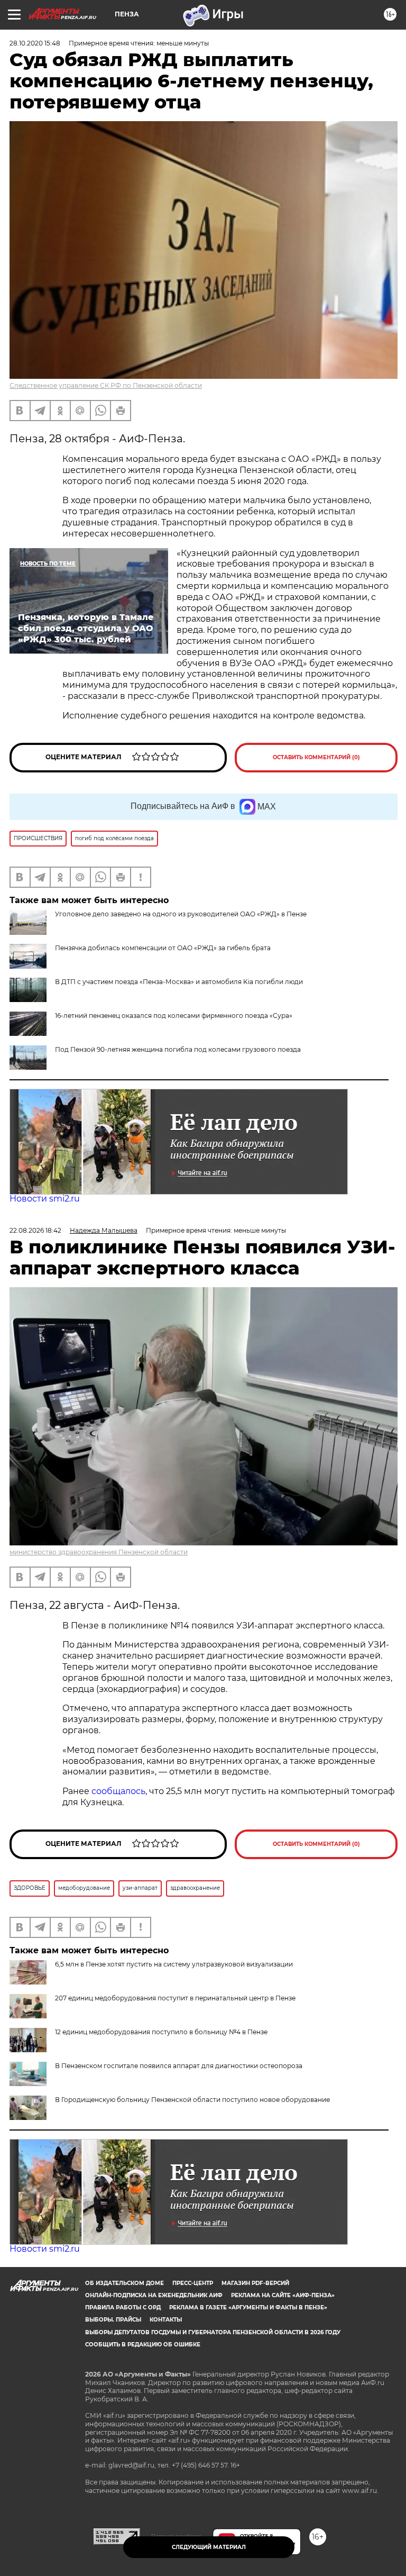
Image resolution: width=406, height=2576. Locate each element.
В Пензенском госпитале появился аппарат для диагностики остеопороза (179, 2066)
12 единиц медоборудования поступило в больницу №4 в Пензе (161, 2032)
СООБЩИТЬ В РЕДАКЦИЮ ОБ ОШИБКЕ (143, 2345)
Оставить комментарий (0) (316, 757)
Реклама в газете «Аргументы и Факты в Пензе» (248, 2308)
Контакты (166, 2320)
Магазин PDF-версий (255, 2283)
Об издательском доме (124, 2283)
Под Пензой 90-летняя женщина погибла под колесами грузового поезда (178, 1049)
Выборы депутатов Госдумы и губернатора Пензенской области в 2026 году (213, 2332)
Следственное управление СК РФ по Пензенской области (106, 385)
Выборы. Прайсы (113, 2320)
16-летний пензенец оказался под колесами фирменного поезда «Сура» (174, 1016)
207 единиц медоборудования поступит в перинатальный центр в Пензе (175, 1998)
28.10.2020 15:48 (35, 43)
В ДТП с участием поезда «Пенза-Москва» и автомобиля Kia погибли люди (179, 982)
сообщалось (118, 1791)
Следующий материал (209, 2547)
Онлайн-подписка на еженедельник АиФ (154, 2295)
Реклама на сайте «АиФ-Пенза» (283, 2295)
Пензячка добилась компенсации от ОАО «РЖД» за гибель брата (163, 948)
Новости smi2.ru (45, 1199)
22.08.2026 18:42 (35, 1230)
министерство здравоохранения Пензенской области (99, 1552)
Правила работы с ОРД (123, 2308)
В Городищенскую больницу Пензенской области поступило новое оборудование (192, 2100)
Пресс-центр (193, 2283)
